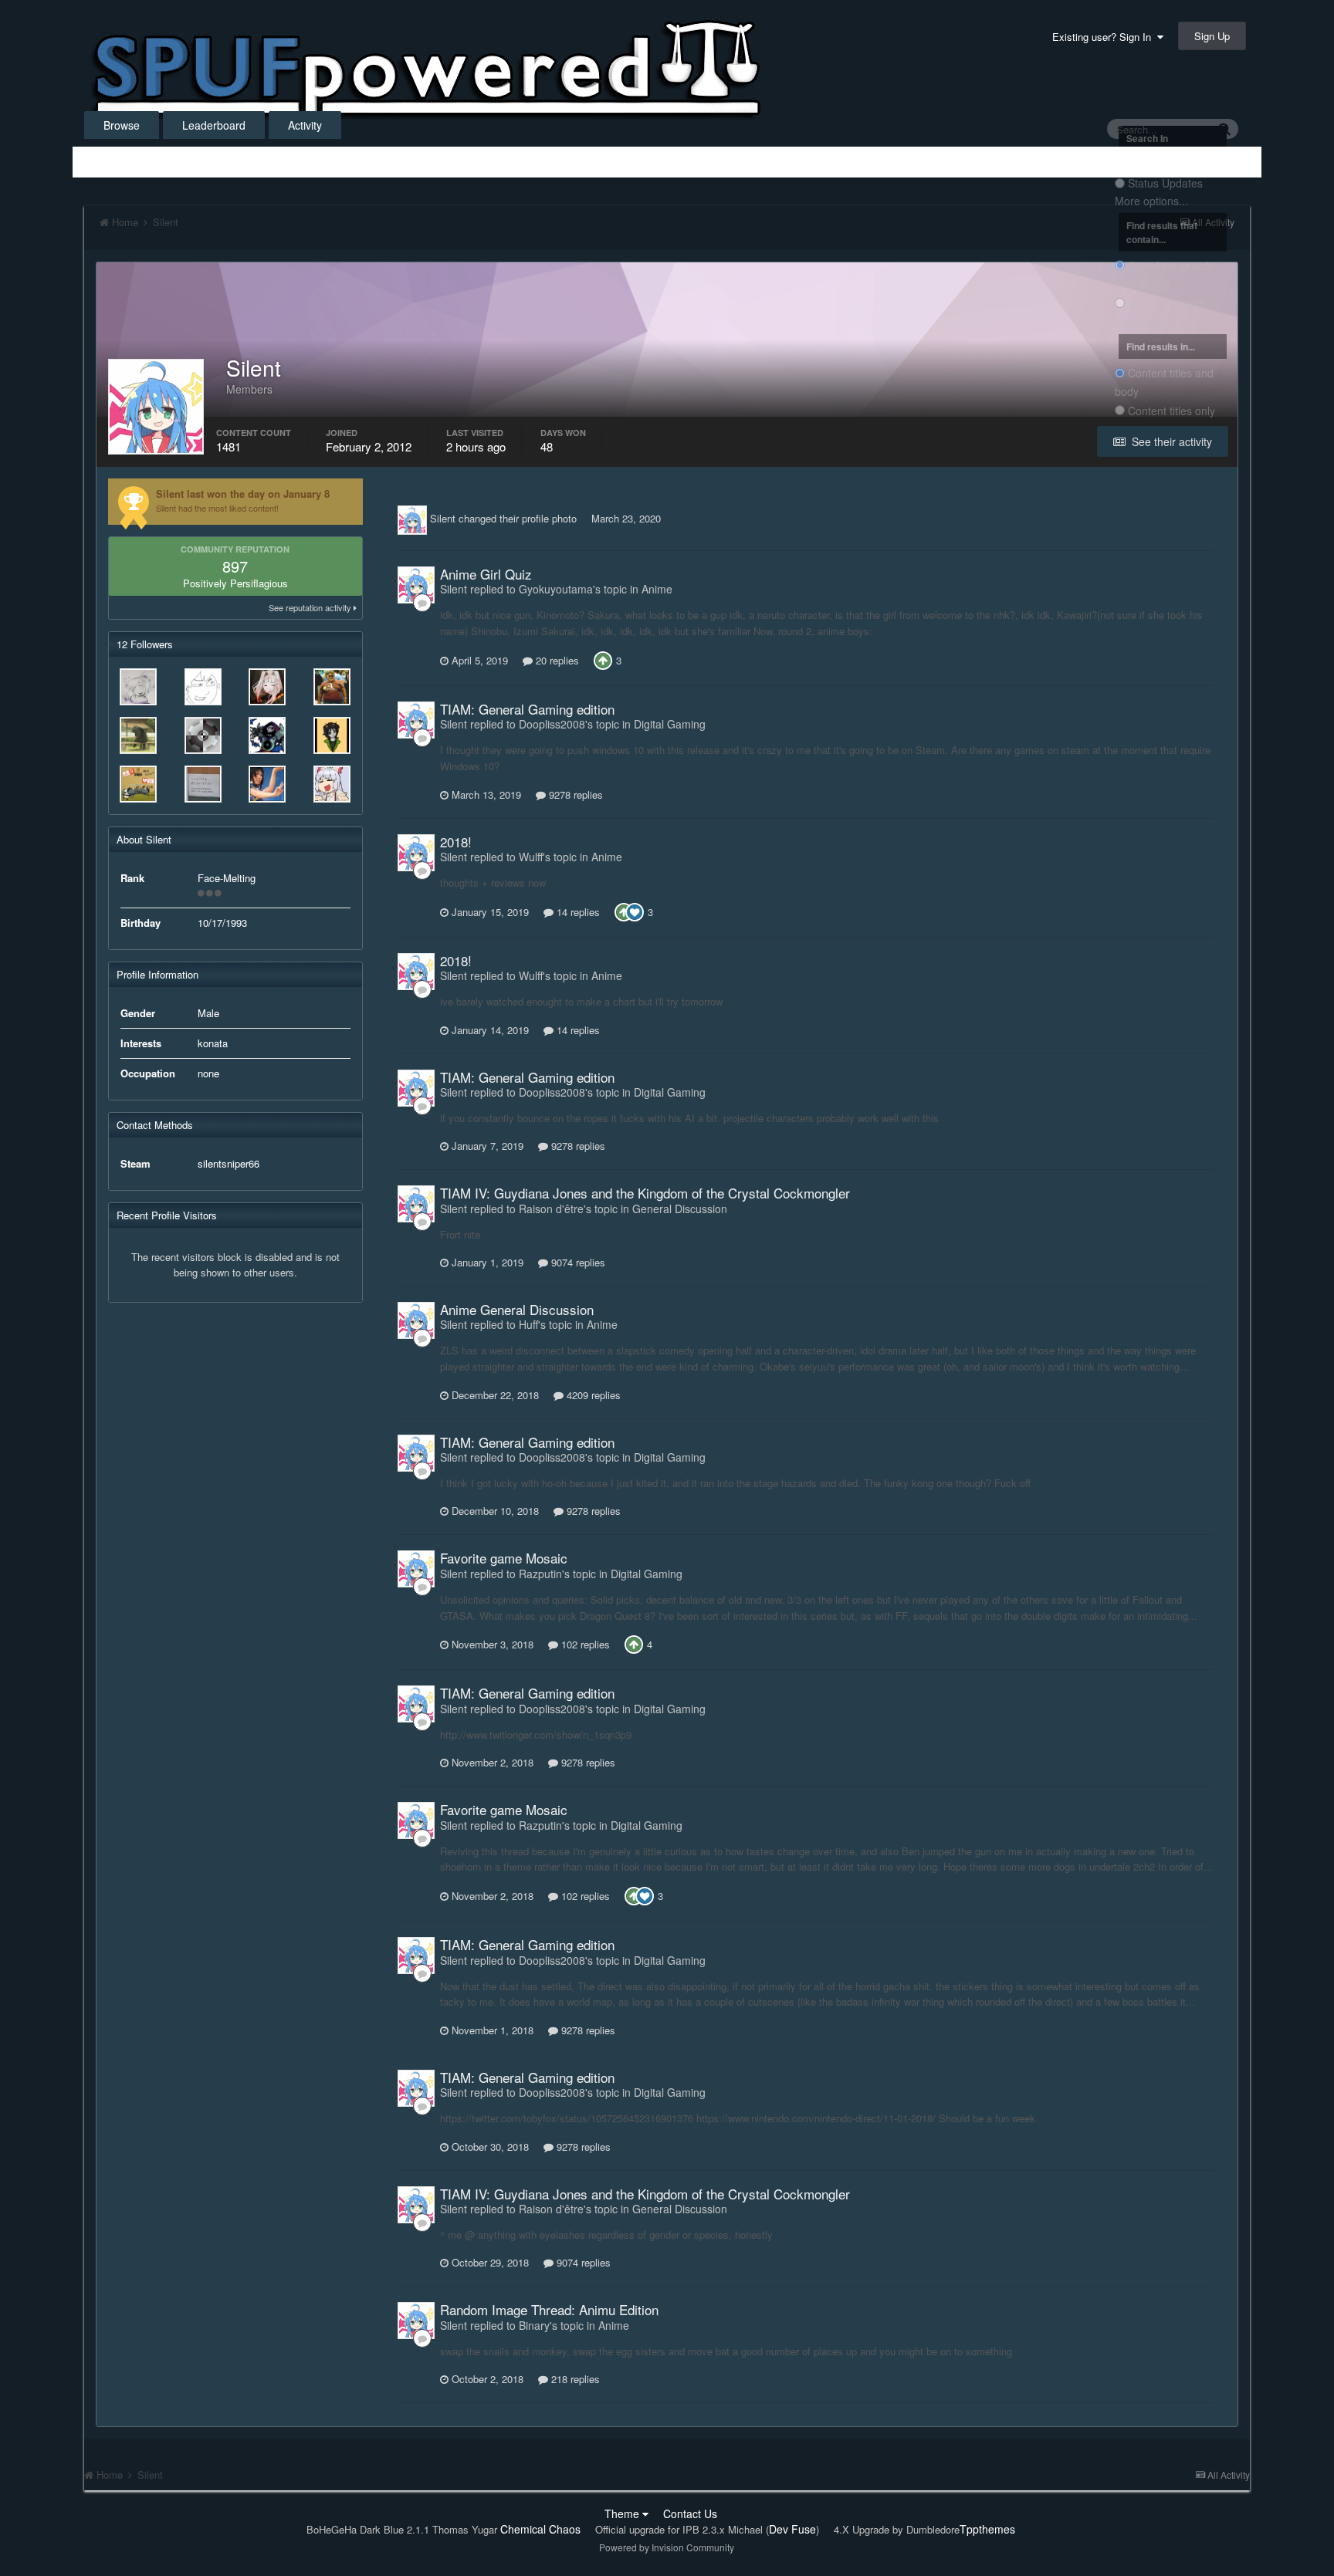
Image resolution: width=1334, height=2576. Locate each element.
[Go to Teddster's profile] (138, 735)
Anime (657, 589)
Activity (305, 125)
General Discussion (680, 1209)
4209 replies (592, 1395)
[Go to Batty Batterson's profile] (267, 735)
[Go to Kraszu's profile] (332, 784)
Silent (443, 518)
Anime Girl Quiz (486, 574)
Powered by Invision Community (667, 2547)
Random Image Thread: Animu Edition (549, 2309)
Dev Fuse (792, 2529)
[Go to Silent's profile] (412, 520)
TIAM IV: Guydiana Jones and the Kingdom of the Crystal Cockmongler (645, 1193)
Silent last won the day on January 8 (243, 494)
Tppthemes (987, 2529)
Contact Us (690, 2513)
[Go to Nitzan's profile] (203, 687)
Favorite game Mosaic (504, 1558)
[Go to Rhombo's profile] (267, 784)
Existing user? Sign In (1105, 37)
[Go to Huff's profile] (138, 687)
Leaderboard (214, 125)
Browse (122, 125)
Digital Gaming (670, 724)
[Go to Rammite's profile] (203, 735)
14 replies (577, 912)
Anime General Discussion (517, 1309)
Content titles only (1171, 411)
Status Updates (1165, 184)
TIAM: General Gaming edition (527, 709)
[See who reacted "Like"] (635, 910)
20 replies (556, 660)
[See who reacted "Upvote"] (603, 659)
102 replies (584, 1644)
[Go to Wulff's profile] (203, 784)
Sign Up (1212, 36)
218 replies (574, 2379)
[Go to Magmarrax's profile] (332, 735)
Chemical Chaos (540, 2529)
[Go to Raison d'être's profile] (332, 687)
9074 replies (577, 1262)
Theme (623, 2513)
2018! (456, 842)
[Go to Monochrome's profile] (138, 784)
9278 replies (574, 794)
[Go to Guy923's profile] (267, 687)
